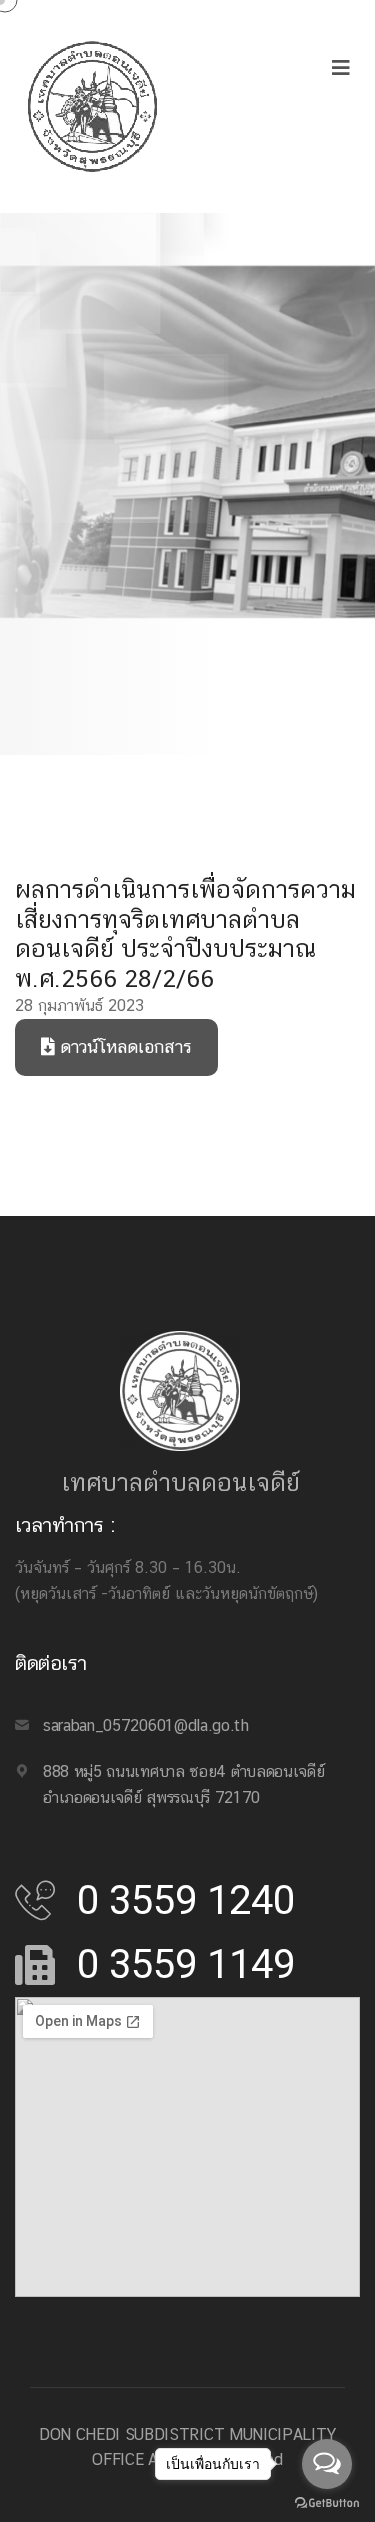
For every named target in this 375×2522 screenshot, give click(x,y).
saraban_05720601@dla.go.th (146, 1725)
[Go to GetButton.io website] (327, 2502)
